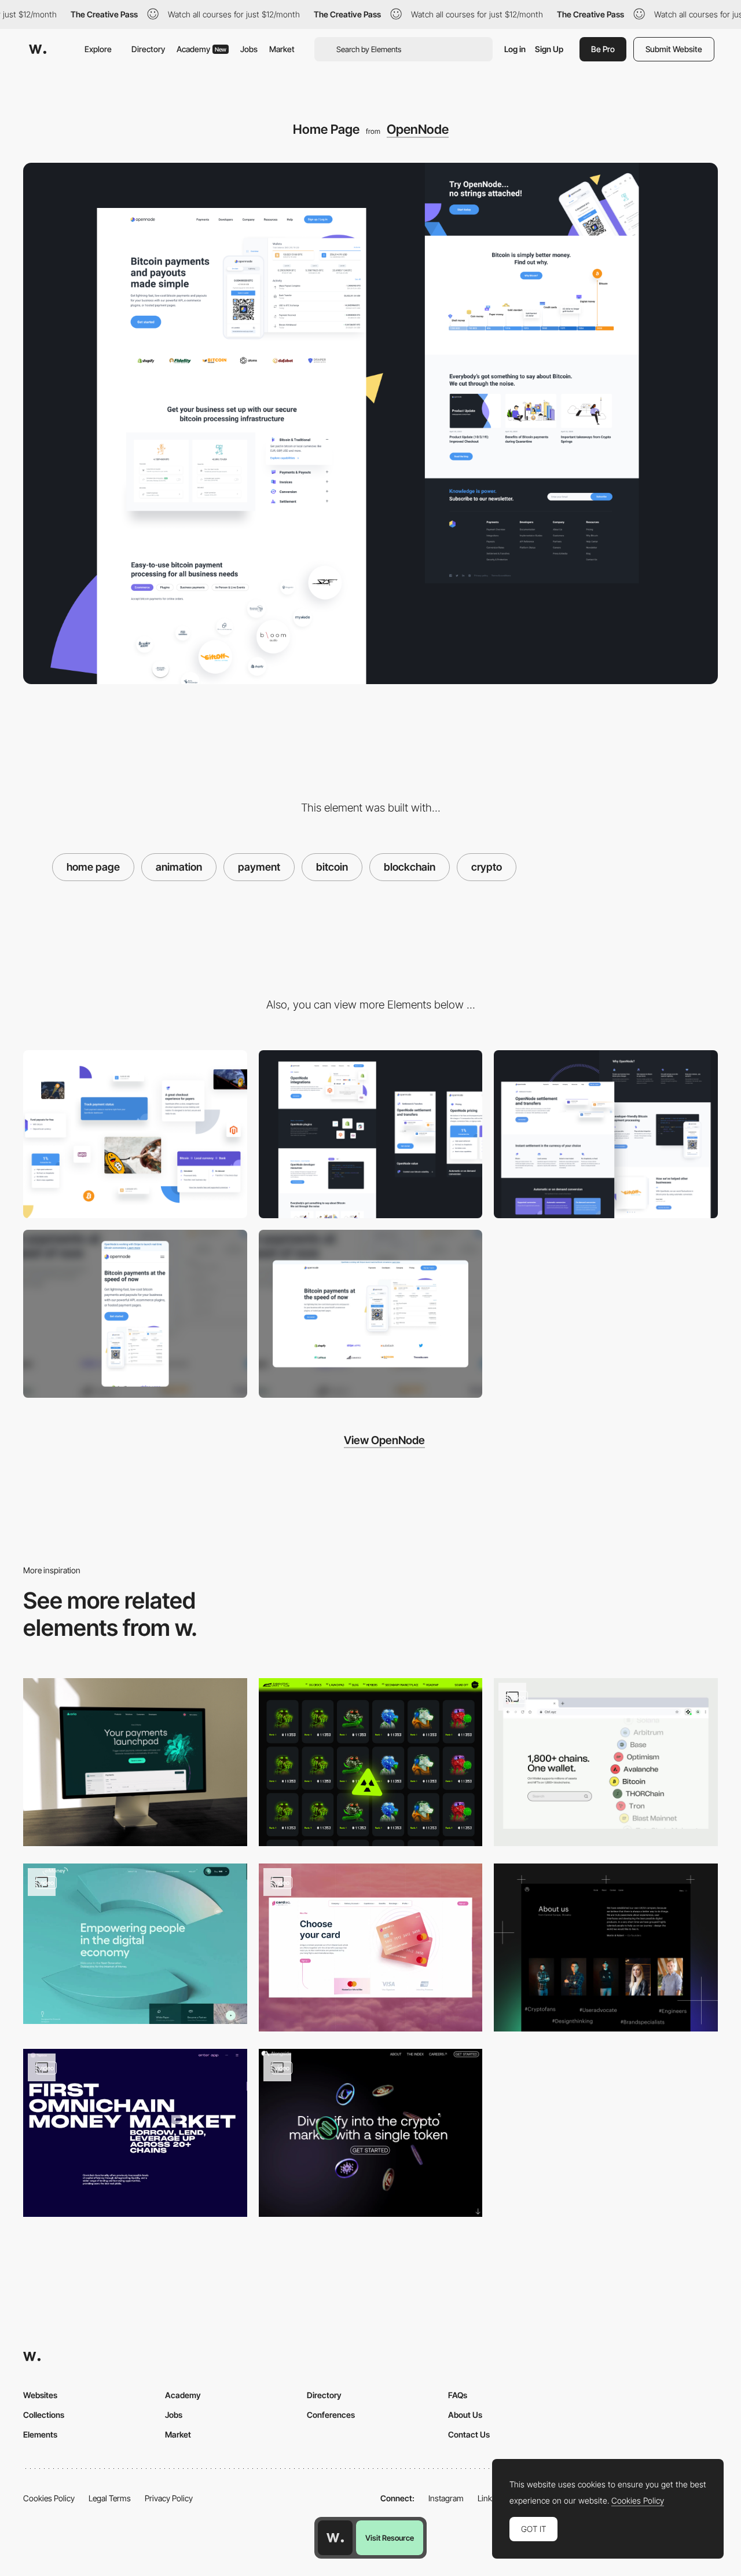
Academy (201, 49)
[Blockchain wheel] (606, 1762)
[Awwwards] (38, 49)
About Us (465, 2415)
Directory (148, 49)
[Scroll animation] (371, 2133)
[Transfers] (606, 1134)
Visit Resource (390, 2538)
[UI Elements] (135, 1134)
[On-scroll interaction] (135, 2133)
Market (282, 49)
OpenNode (418, 129)
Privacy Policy (169, 2498)
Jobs (249, 49)
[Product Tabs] (371, 1947)
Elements (40, 2434)
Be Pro (603, 49)
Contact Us (469, 2434)
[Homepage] (135, 1762)
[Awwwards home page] (335, 2538)
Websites (40, 2395)
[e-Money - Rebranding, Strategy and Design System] (135, 1944)
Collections (44, 2415)
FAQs (458, 2395)
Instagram (446, 2498)
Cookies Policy (49, 2498)
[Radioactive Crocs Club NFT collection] (371, 1762)
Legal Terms (110, 2498)
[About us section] (606, 1947)
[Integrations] (371, 1134)
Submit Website (674, 49)
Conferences (331, 2415)
